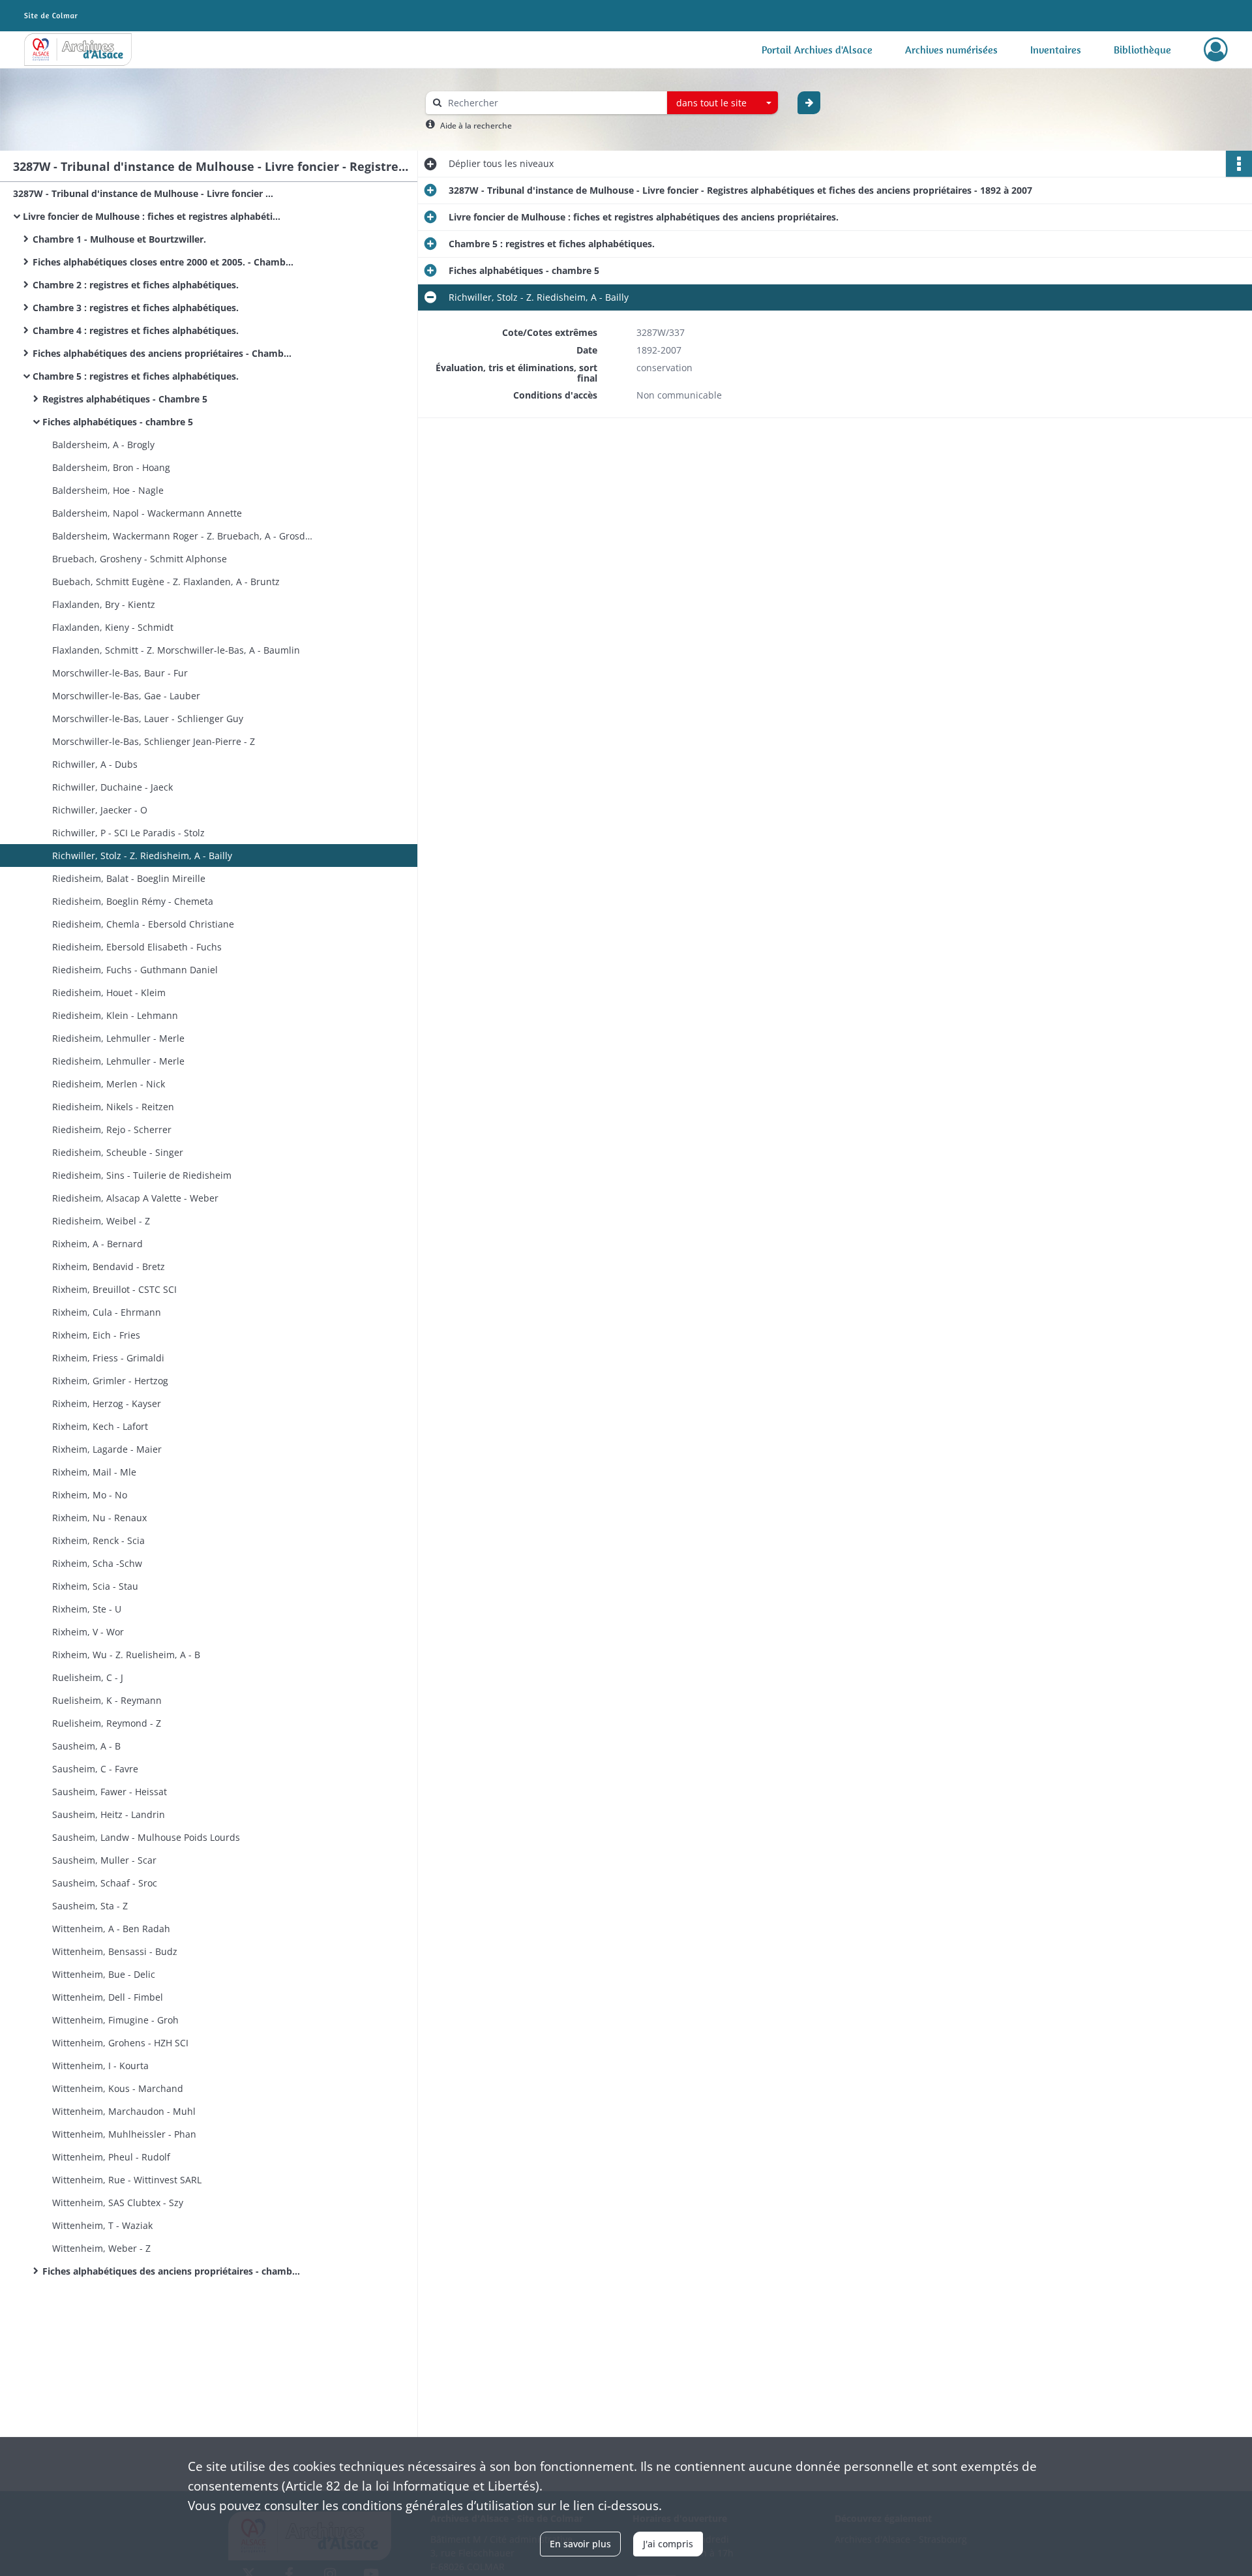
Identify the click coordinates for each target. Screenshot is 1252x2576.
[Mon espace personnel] (1216, 50)
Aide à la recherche (476, 126)
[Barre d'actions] (1239, 164)
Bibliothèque (1142, 50)
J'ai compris (668, 2544)
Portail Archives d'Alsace (817, 50)
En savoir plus (580, 2544)
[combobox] (723, 103)
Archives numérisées (951, 50)
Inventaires (1056, 50)
